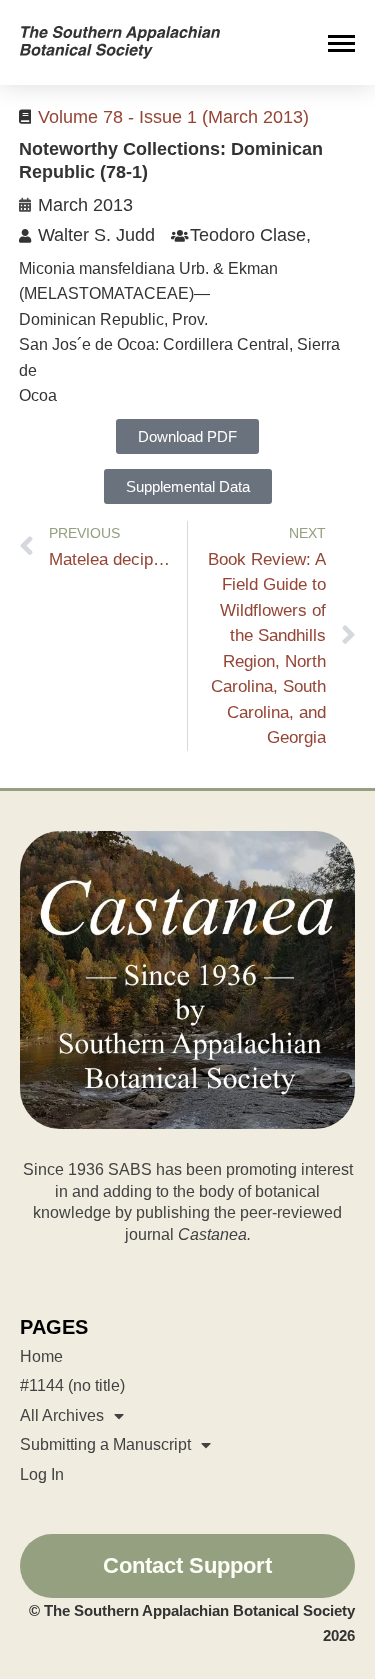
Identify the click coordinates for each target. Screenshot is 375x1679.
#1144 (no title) (72, 1385)
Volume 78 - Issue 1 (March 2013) (173, 117)
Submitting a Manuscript (105, 1444)
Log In (42, 1474)
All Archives (62, 1415)
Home (41, 1356)
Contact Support (187, 1565)
